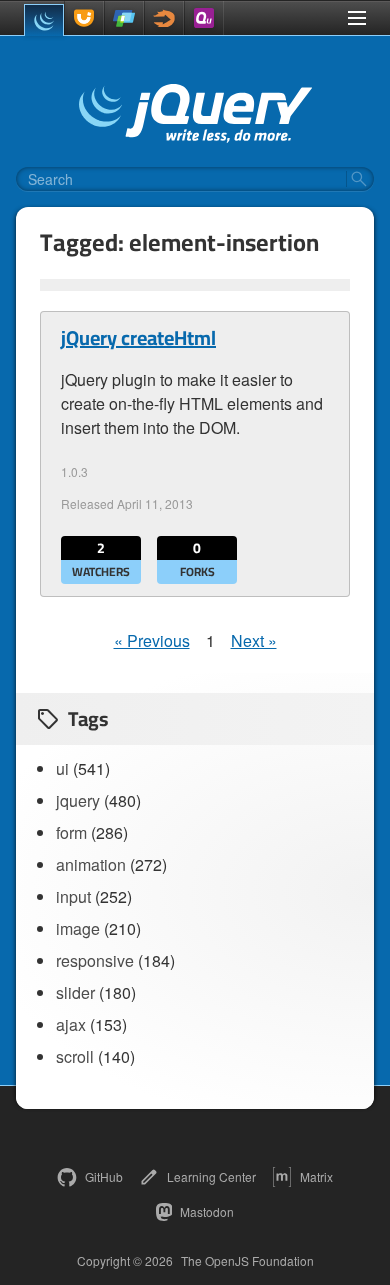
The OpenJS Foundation (247, 1261)
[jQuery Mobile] (124, 18)
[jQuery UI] (84, 18)
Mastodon (207, 1211)
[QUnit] (204, 18)
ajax (71, 1024)
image (78, 928)
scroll (75, 1056)
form (71, 832)
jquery (78, 800)
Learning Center (211, 1176)
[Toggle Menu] (357, 18)
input (73, 896)
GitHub (104, 1176)
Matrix (316, 1176)
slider (75, 992)
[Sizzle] (164, 18)
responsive (95, 960)
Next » (254, 640)
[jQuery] (44, 20)
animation (91, 864)
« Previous (152, 640)
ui (62, 768)
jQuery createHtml (138, 338)
